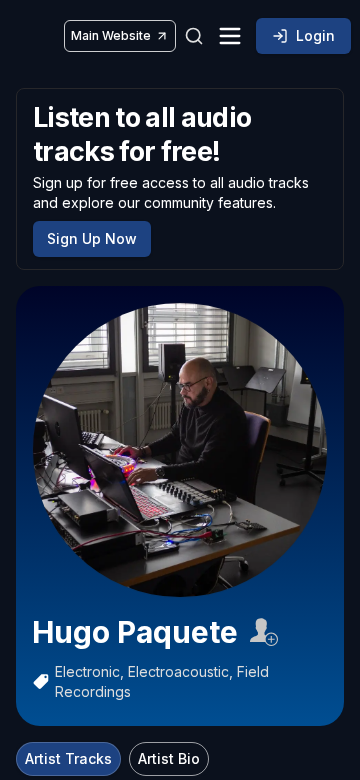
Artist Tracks (68, 758)
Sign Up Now (92, 238)
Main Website (111, 35)
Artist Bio (169, 758)
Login (315, 35)
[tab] (68, 759)
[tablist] (112, 759)
